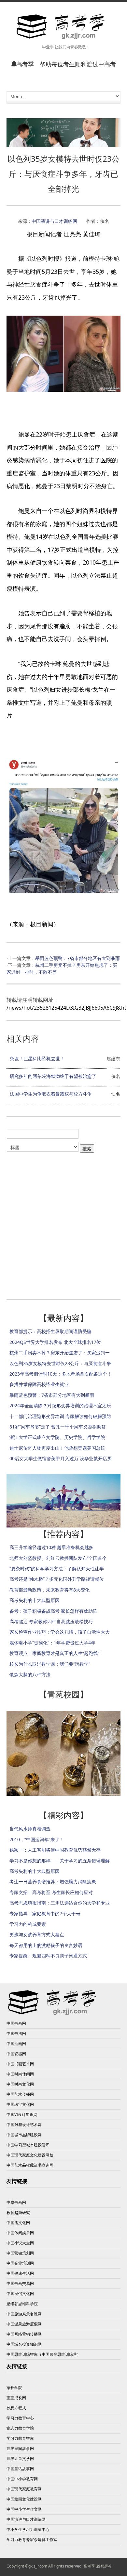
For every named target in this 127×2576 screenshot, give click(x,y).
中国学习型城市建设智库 (28, 2145)
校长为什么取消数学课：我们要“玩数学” (50, 1664)
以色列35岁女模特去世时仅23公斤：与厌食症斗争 (60, 1363)
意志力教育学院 (20, 2428)
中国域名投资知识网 (24, 2344)
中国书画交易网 (20, 2283)
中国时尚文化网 (20, 2084)
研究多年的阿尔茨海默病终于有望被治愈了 (53, 1076)
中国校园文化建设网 (24, 2499)
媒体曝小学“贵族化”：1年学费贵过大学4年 (52, 1643)
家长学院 (14, 2388)
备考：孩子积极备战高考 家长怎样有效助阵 (53, 1611)
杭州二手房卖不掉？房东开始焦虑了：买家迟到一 (60, 1353)
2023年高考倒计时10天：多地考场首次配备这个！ (61, 1374)
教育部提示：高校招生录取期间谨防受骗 (50, 1331)
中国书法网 (16, 2033)
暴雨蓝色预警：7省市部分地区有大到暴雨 (78, 958)
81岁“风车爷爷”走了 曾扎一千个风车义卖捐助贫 (58, 1427)
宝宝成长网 (16, 2398)
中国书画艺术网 (20, 2064)
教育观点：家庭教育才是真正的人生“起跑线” (54, 1653)
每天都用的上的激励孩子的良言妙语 (46, 1945)
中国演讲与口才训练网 (54, 221)
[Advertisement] (63, 1222)
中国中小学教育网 (22, 2479)
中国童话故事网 (20, 2469)
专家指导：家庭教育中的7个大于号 (45, 1914)
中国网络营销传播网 (24, 2334)
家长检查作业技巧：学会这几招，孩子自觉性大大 (60, 1632)
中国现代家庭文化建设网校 (30, 2155)
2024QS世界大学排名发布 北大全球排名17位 (55, 1342)
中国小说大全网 (20, 2243)
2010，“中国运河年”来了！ (37, 1839)
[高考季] (63, 27)
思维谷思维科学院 (22, 2304)
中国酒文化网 (18, 2223)
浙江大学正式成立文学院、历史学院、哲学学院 (57, 1437)
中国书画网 (16, 2023)
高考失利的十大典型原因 (35, 1600)
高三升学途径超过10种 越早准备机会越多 (51, 1547)
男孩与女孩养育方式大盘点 (37, 1934)
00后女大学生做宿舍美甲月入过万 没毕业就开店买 (61, 1458)
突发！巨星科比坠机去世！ (37, 1058)
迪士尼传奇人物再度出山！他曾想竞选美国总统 (57, 1448)
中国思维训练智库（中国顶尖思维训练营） (44, 2354)
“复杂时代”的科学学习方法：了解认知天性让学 (57, 1569)
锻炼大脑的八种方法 (30, 1674)
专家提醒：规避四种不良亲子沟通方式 (48, 1956)
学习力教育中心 (20, 2418)
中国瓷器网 (16, 2054)
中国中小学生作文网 (24, 2509)
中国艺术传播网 (20, 2094)
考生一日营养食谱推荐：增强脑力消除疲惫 (53, 1882)
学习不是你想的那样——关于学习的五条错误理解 (60, 1861)
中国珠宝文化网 (20, 2104)
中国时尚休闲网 (20, 2074)
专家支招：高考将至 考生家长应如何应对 (51, 1892)
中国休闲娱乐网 (20, 2233)
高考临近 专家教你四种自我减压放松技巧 (51, 1621)
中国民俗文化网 (20, 2294)
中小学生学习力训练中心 (28, 2529)
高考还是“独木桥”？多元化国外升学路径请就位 (57, 1579)
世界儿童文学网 (20, 2459)
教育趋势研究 (18, 2213)
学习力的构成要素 (28, 1924)
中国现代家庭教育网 (24, 2489)
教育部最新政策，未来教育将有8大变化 (49, 1590)
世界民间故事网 (20, 2448)
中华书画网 (16, 2202)
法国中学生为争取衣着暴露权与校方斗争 (51, 1094)
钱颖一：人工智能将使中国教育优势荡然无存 (55, 1850)
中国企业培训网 (20, 2263)
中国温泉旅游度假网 (24, 2324)
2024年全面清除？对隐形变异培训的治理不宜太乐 (60, 1405)
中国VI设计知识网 (22, 2114)
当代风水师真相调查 (30, 1829)
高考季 (89, 2566)
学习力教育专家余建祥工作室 (32, 2540)
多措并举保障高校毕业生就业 (39, 1384)
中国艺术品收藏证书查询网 (30, 2165)
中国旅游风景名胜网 (24, 2314)
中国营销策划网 (20, 2253)
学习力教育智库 (20, 2438)
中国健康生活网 (20, 2273)
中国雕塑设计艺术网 (24, 2125)
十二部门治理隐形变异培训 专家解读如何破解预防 (60, 1416)
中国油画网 (16, 2044)
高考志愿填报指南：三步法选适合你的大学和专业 (60, 1903)
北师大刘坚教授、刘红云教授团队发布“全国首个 (58, 1558)
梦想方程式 (16, 2408)
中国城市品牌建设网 (24, 2135)
